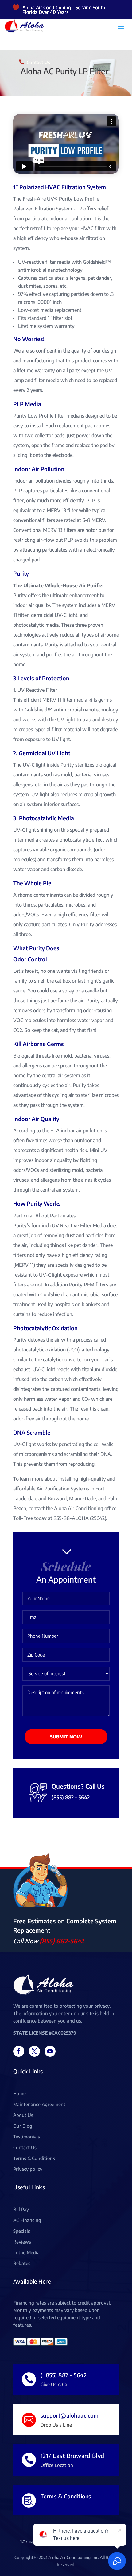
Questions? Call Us (78, 1786)
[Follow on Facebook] (19, 2051)
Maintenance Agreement (39, 2105)
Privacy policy (28, 2169)
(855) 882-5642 (62, 1941)
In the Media (26, 2253)
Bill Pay (21, 2210)
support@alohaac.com (70, 2415)
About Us (23, 2115)
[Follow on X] (34, 2051)
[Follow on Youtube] (50, 2051)
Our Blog (23, 2126)
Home (19, 2094)
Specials (22, 2231)
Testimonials (27, 2137)
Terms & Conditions (34, 2158)
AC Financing (27, 2220)
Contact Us (38, 62)
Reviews (22, 2242)
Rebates (22, 2264)
